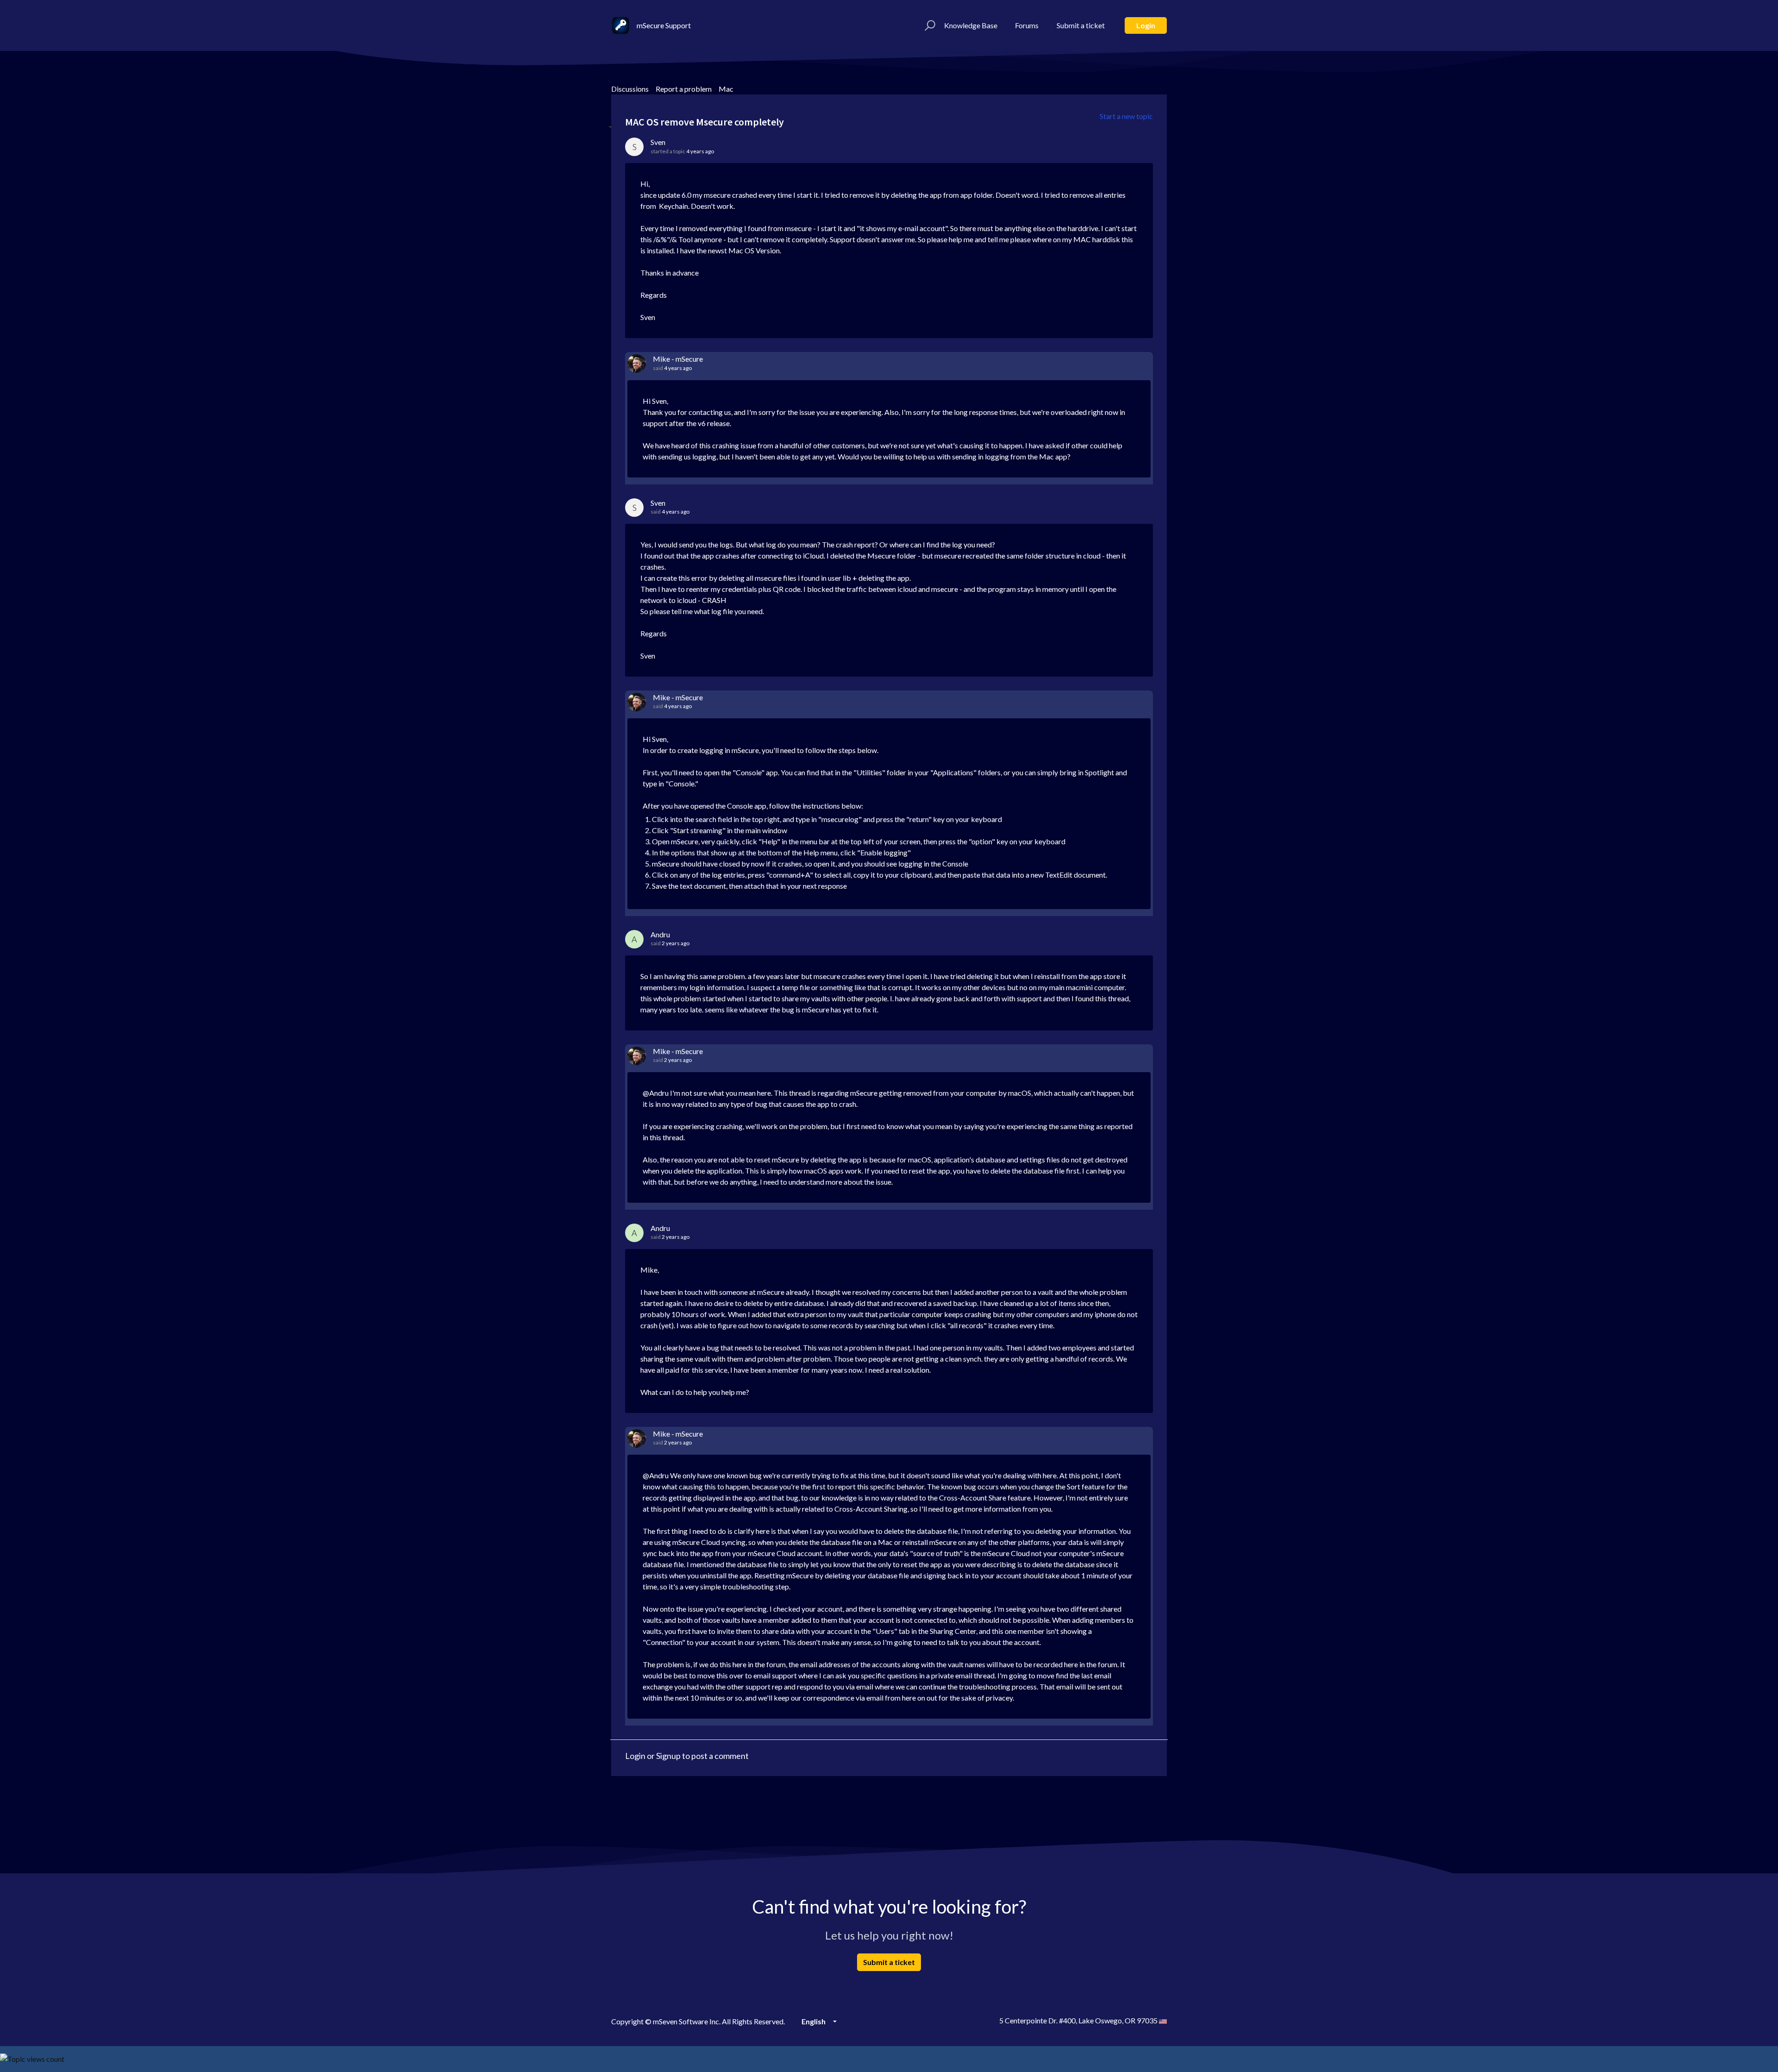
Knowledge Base (971, 25)
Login (1146, 25)
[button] (929, 25)
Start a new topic (1126, 116)
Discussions (630, 89)
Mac (726, 89)
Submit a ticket (1081, 25)
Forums (1027, 25)
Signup (668, 1756)
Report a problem (684, 89)
